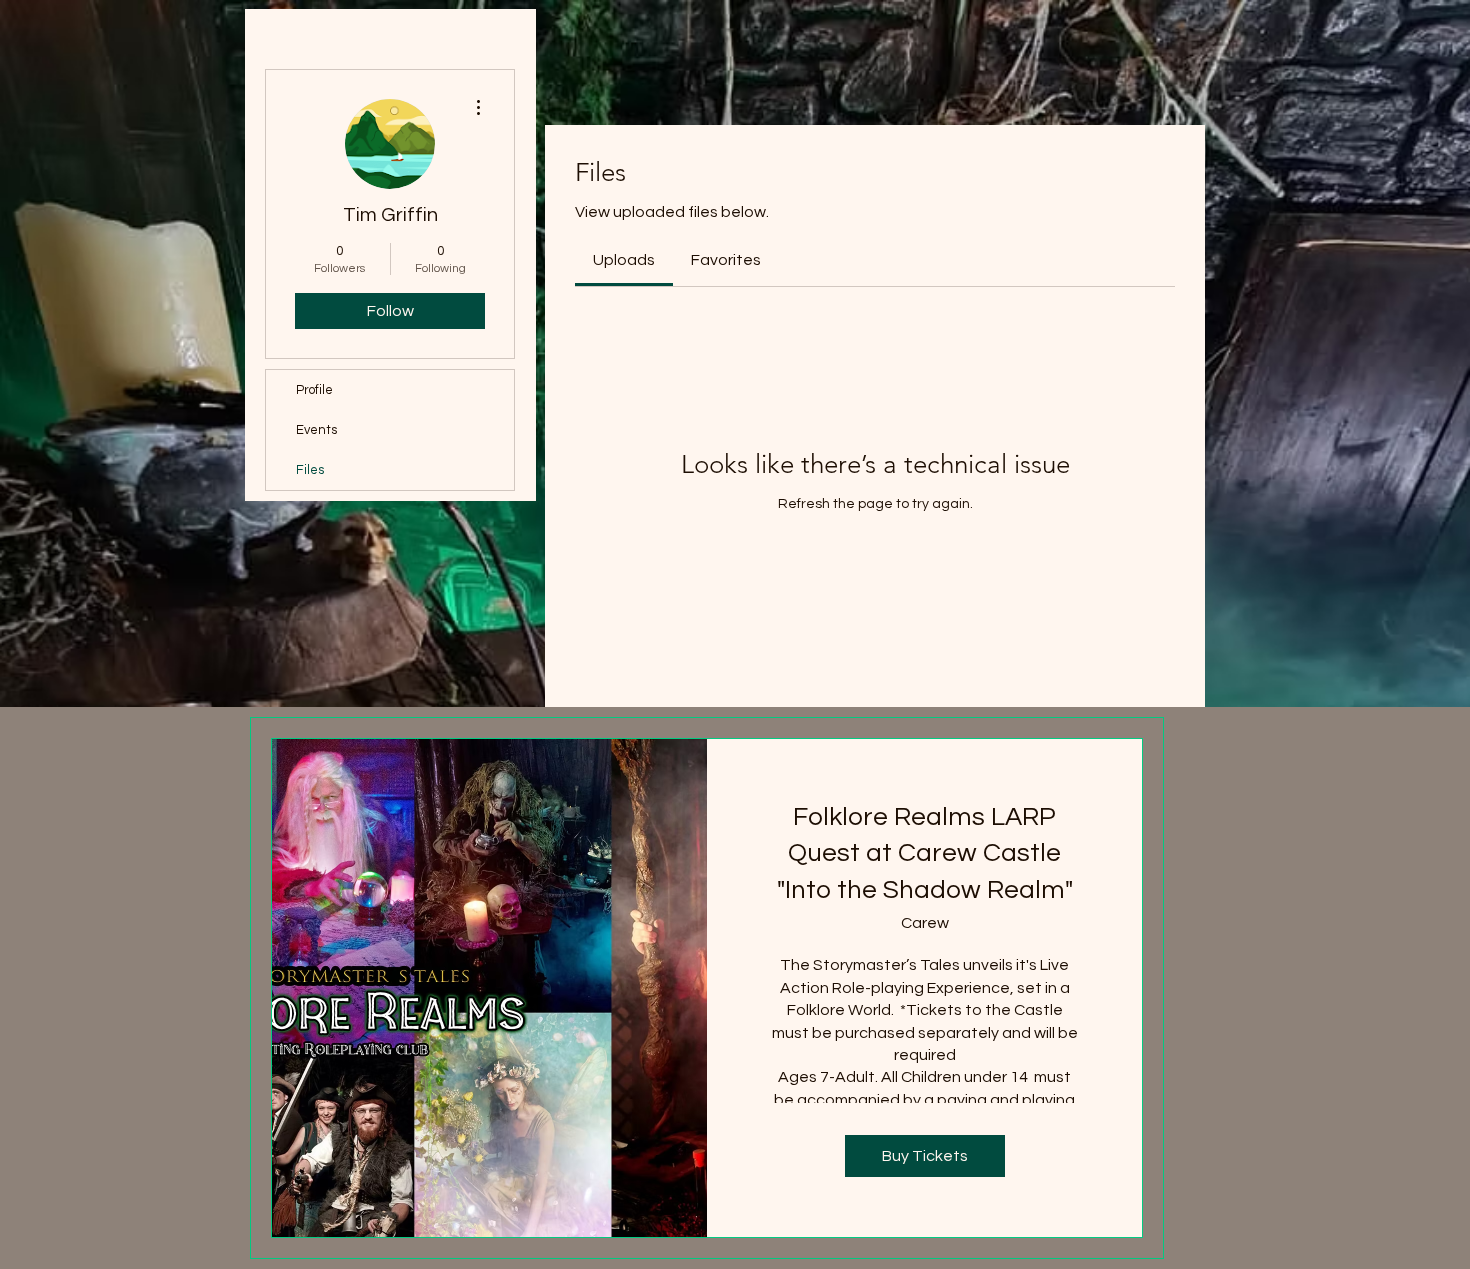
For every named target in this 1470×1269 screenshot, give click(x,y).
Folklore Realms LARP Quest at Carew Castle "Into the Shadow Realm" (925, 853)
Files (310, 470)
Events (316, 430)
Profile (314, 390)
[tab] (624, 260)
